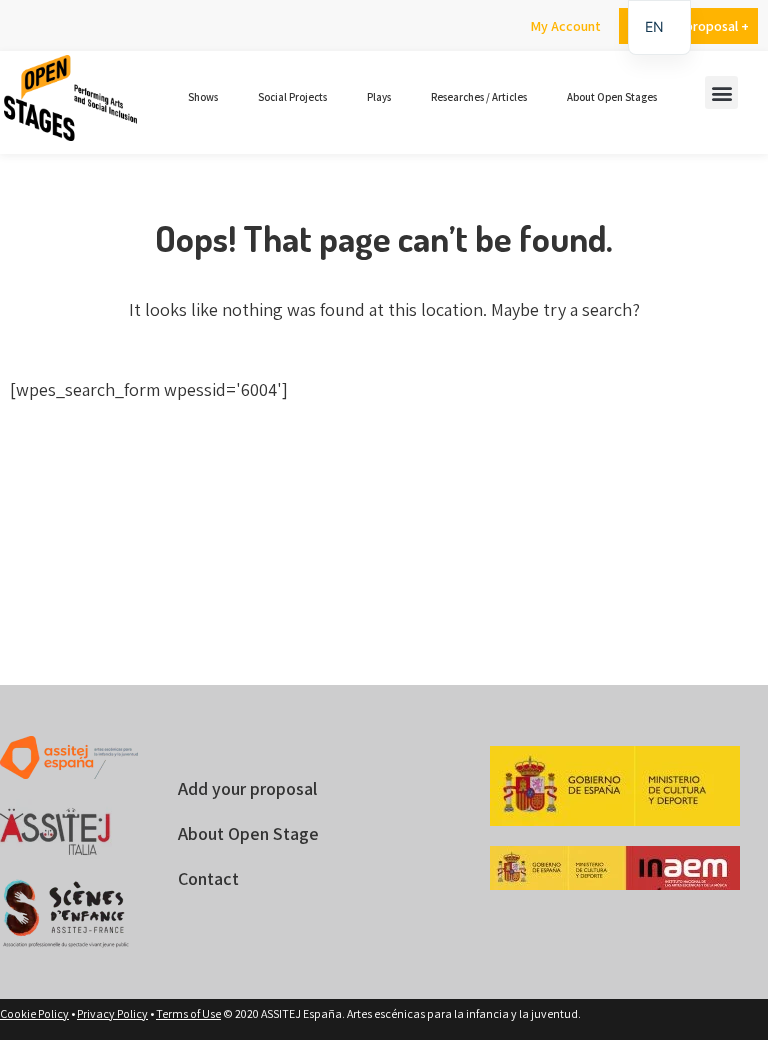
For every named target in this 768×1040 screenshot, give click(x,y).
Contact (208, 878)
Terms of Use (188, 1013)
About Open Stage (248, 833)
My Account (565, 26)
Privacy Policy (112, 1013)
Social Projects (292, 97)
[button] (721, 92)
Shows (203, 97)
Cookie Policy (34, 1013)
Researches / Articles (479, 97)
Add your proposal (247, 788)
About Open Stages (612, 97)
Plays (379, 97)
